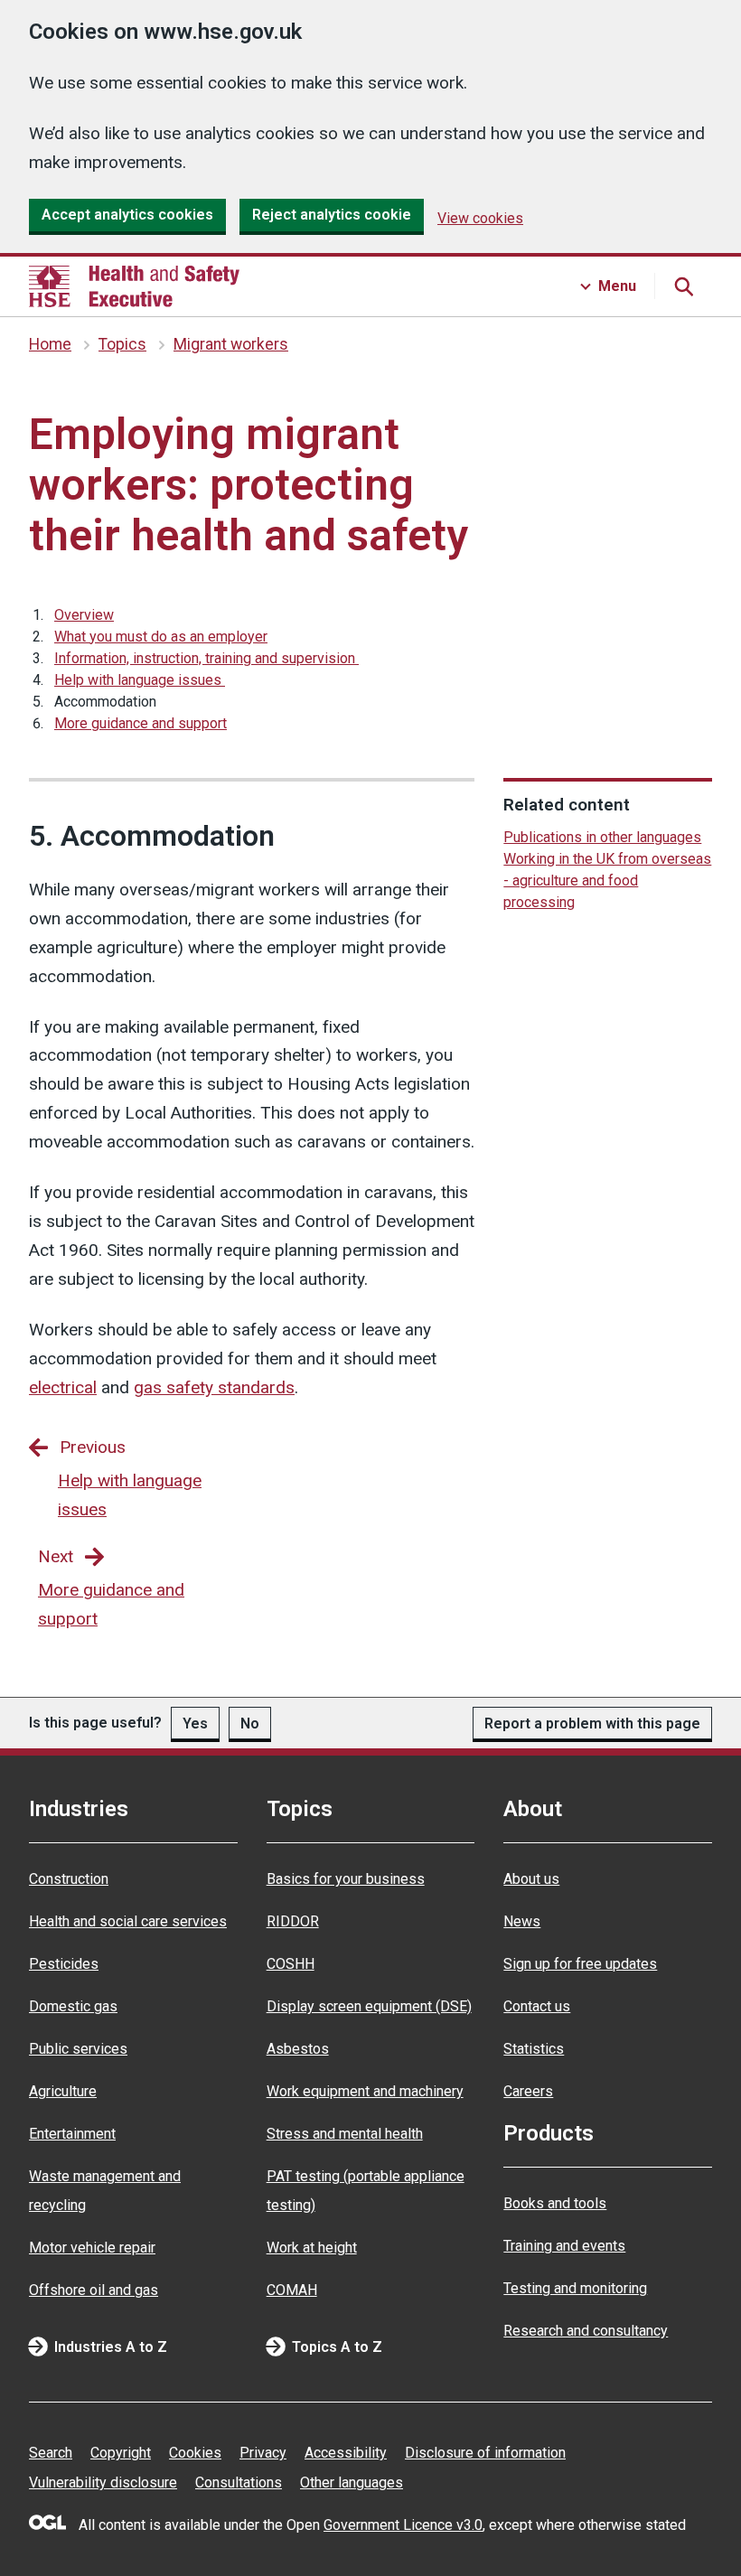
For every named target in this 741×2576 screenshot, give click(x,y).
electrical (63, 1387)
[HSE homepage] (134, 286)
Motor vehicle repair (92, 2248)
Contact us (537, 2006)
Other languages (352, 2482)
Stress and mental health (345, 2134)
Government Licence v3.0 (403, 2525)
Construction (69, 1879)
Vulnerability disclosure (103, 2482)
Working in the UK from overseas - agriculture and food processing (607, 881)
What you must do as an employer (161, 637)
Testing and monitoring (575, 2288)
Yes (195, 1724)
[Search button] (683, 286)
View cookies (480, 218)
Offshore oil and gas (94, 2290)
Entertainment (72, 2134)
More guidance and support (141, 723)
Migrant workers (231, 344)
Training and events (564, 2246)
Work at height (312, 2248)
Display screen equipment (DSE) (369, 2006)
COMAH (292, 2290)
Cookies (195, 2453)
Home (50, 344)
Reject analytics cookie (332, 215)
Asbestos (298, 2049)
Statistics (534, 2049)
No (250, 1724)
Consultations (239, 2482)
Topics (122, 344)
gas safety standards (214, 1387)
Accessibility (346, 2453)
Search (51, 2453)
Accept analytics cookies (127, 215)
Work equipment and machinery (365, 2091)
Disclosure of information (485, 2453)
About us (531, 1879)
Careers (528, 2091)
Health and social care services (128, 1921)
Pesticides (64, 1964)
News (522, 1921)
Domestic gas (73, 2006)
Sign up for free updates (580, 1964)
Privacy (263, 2453)
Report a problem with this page (592, 1724)
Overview (84, 615)
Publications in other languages (602, 837)
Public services (78, 2049)
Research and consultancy (586, 2331)
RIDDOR (293, 1921)
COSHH (291, 1964)
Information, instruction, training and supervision (206, 658)
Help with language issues (140, 680)
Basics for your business (346, 1879)
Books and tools (555, 2203)
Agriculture (63, 2091)
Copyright (121, 2453)
